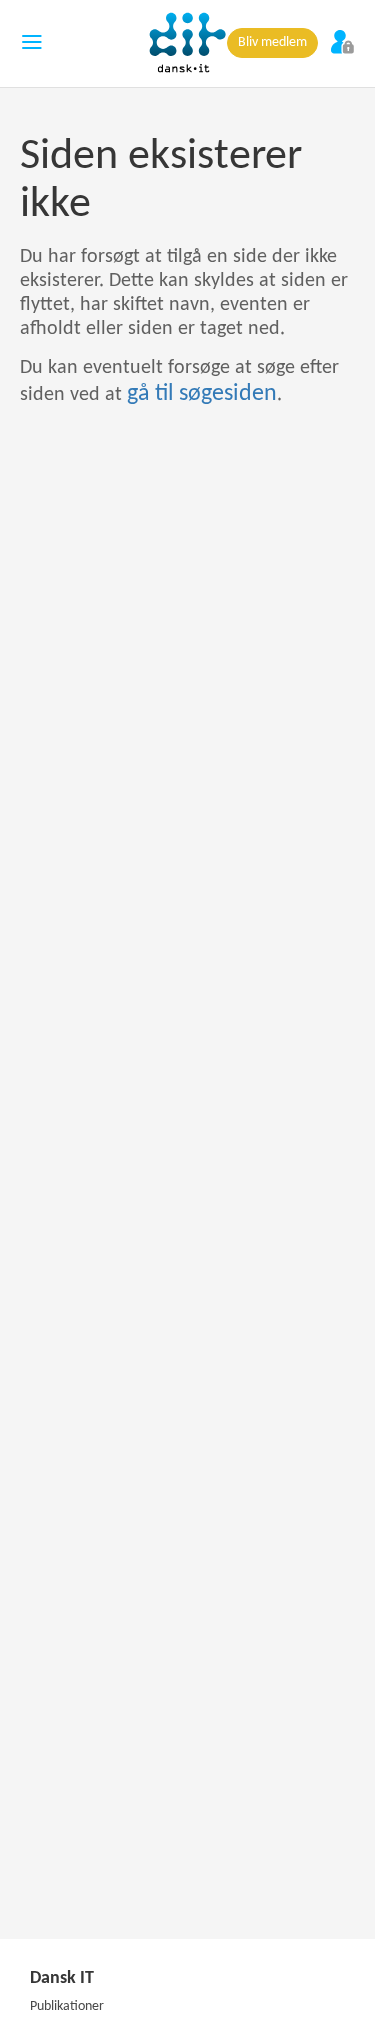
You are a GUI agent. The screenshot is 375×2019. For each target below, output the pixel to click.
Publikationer (67, 2006)
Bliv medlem (272, 42)
